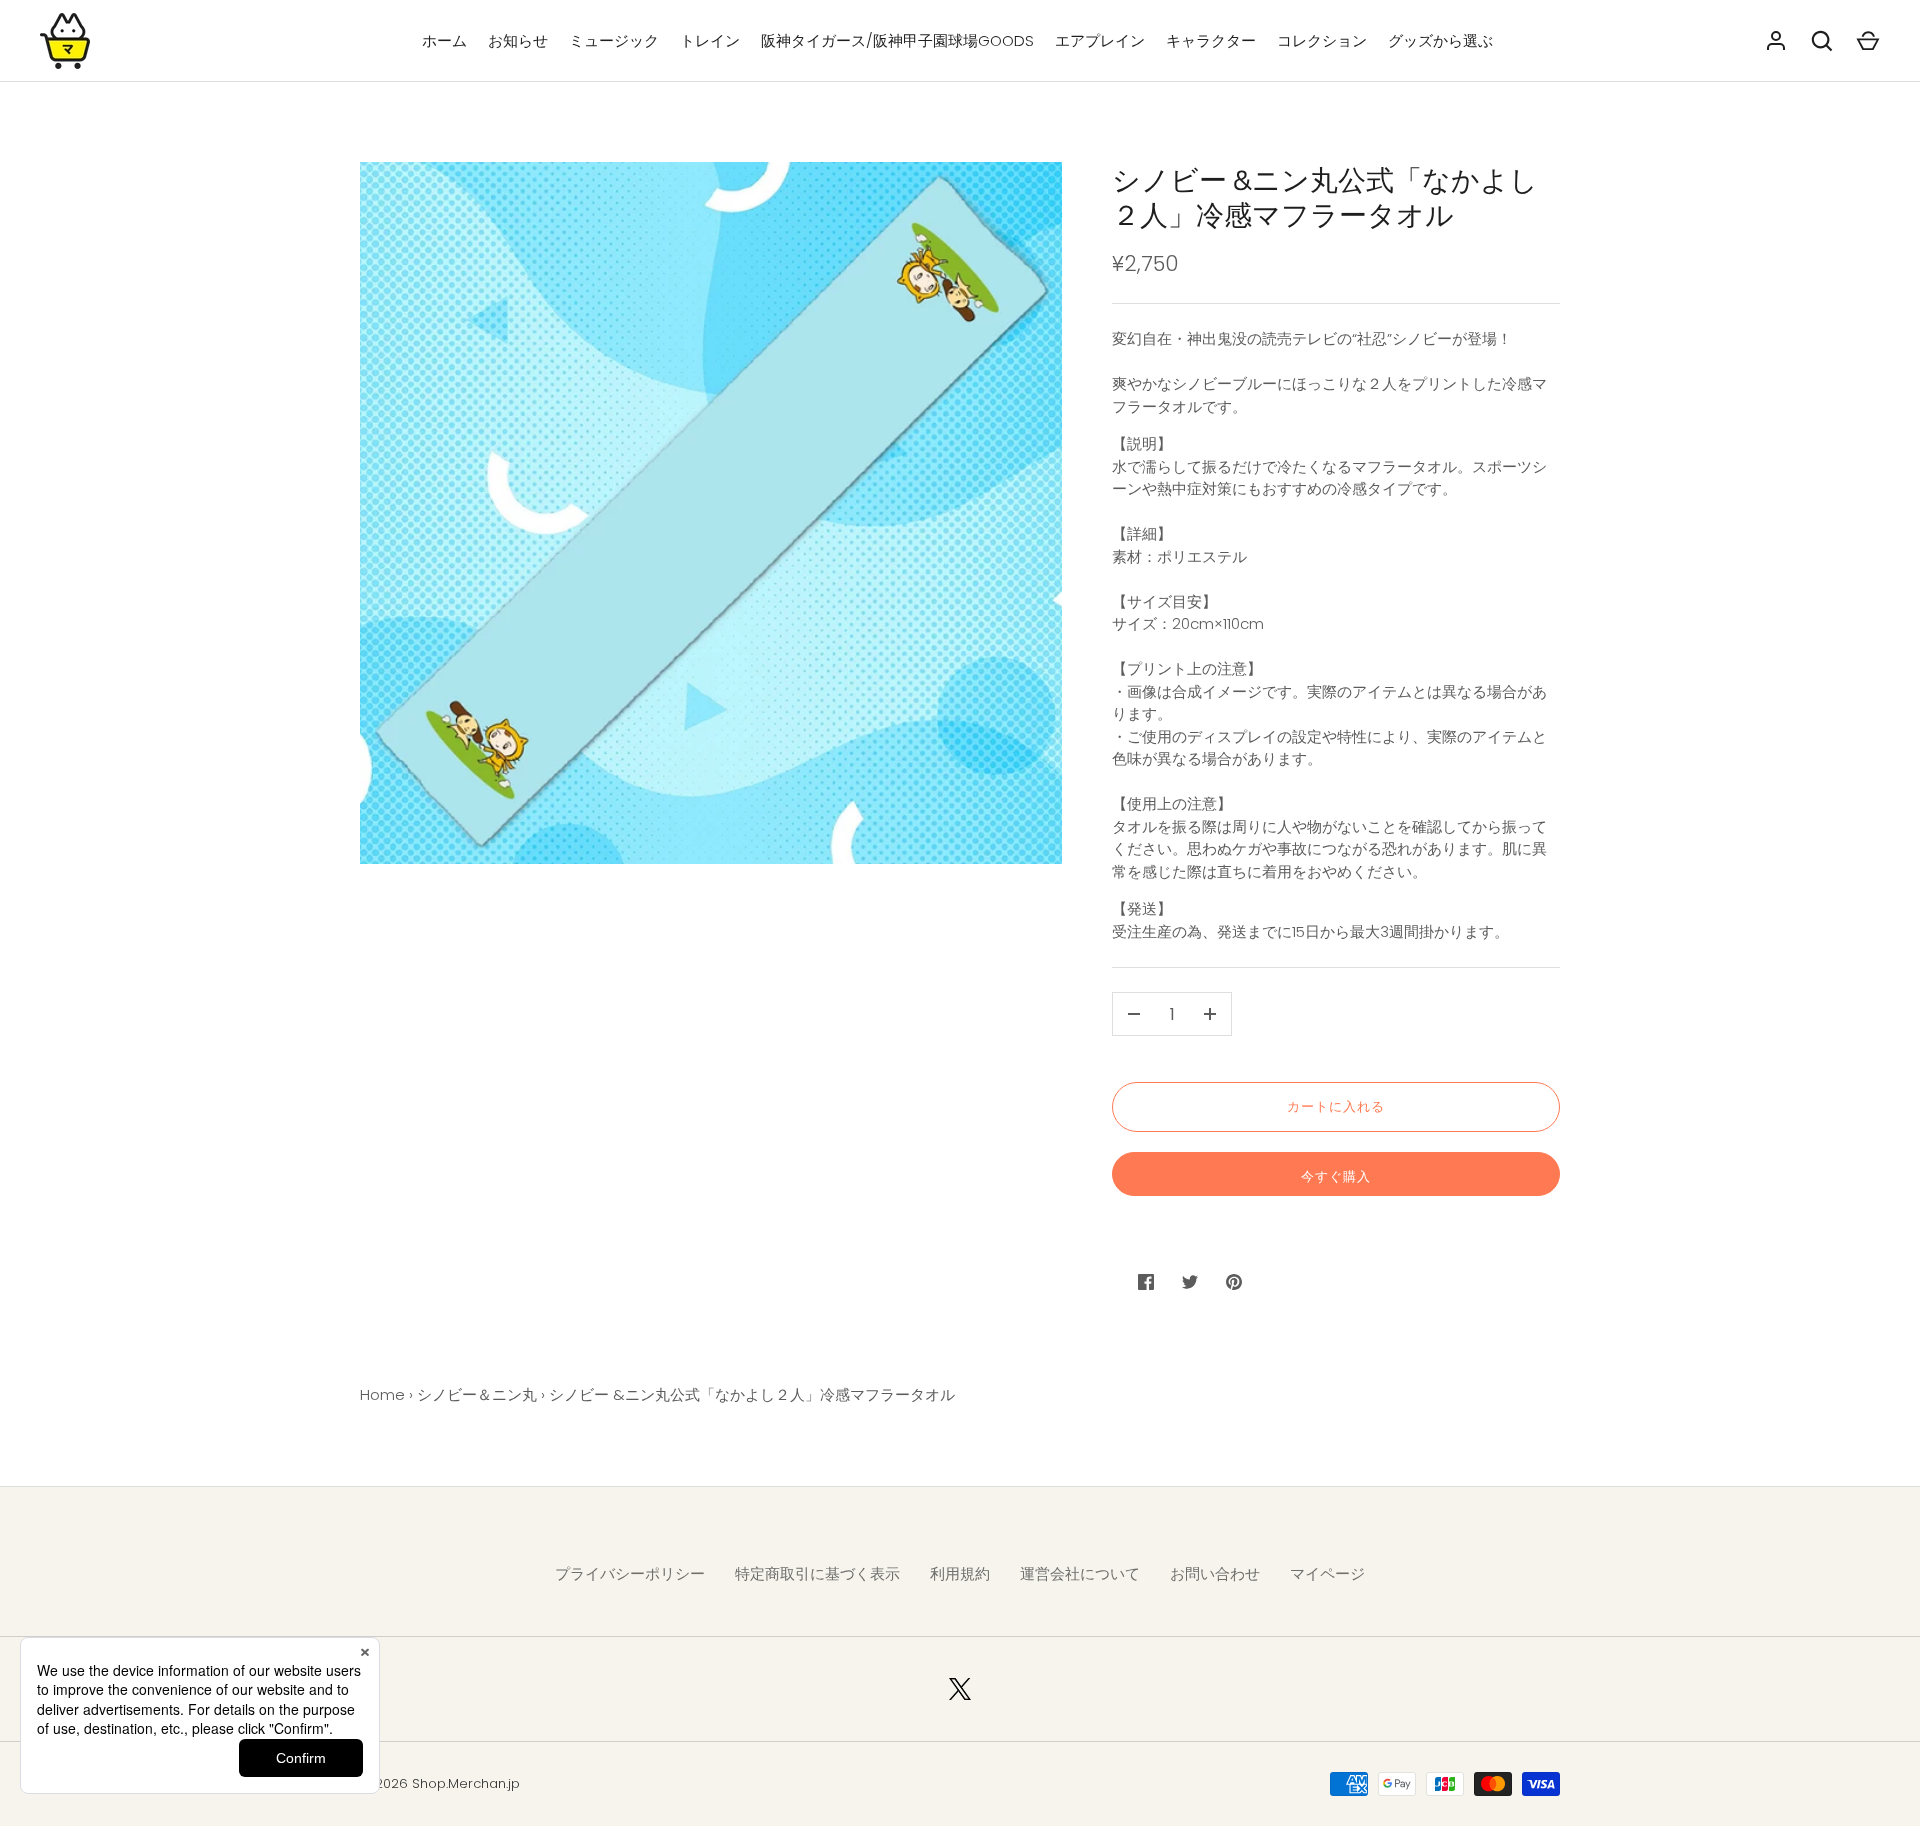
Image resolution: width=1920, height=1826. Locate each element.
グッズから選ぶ (1440, 40)
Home (382, 1394)
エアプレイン (1100, 40)
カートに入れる (1336, 1106)
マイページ (1327, 1573)
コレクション (1322, 40)
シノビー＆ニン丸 (477, 1394)
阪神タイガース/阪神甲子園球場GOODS (897, 40)
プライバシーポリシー (630, 1573)
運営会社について (1080, 1573)
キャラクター (1211, 40)
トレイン (710, 40)
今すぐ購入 (1336, 1176)
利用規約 (960, 1573)
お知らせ (518, 40)
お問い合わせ (1215, 1573)
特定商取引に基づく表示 (817, 1573)
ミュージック (614, 40)
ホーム (444, 40)
